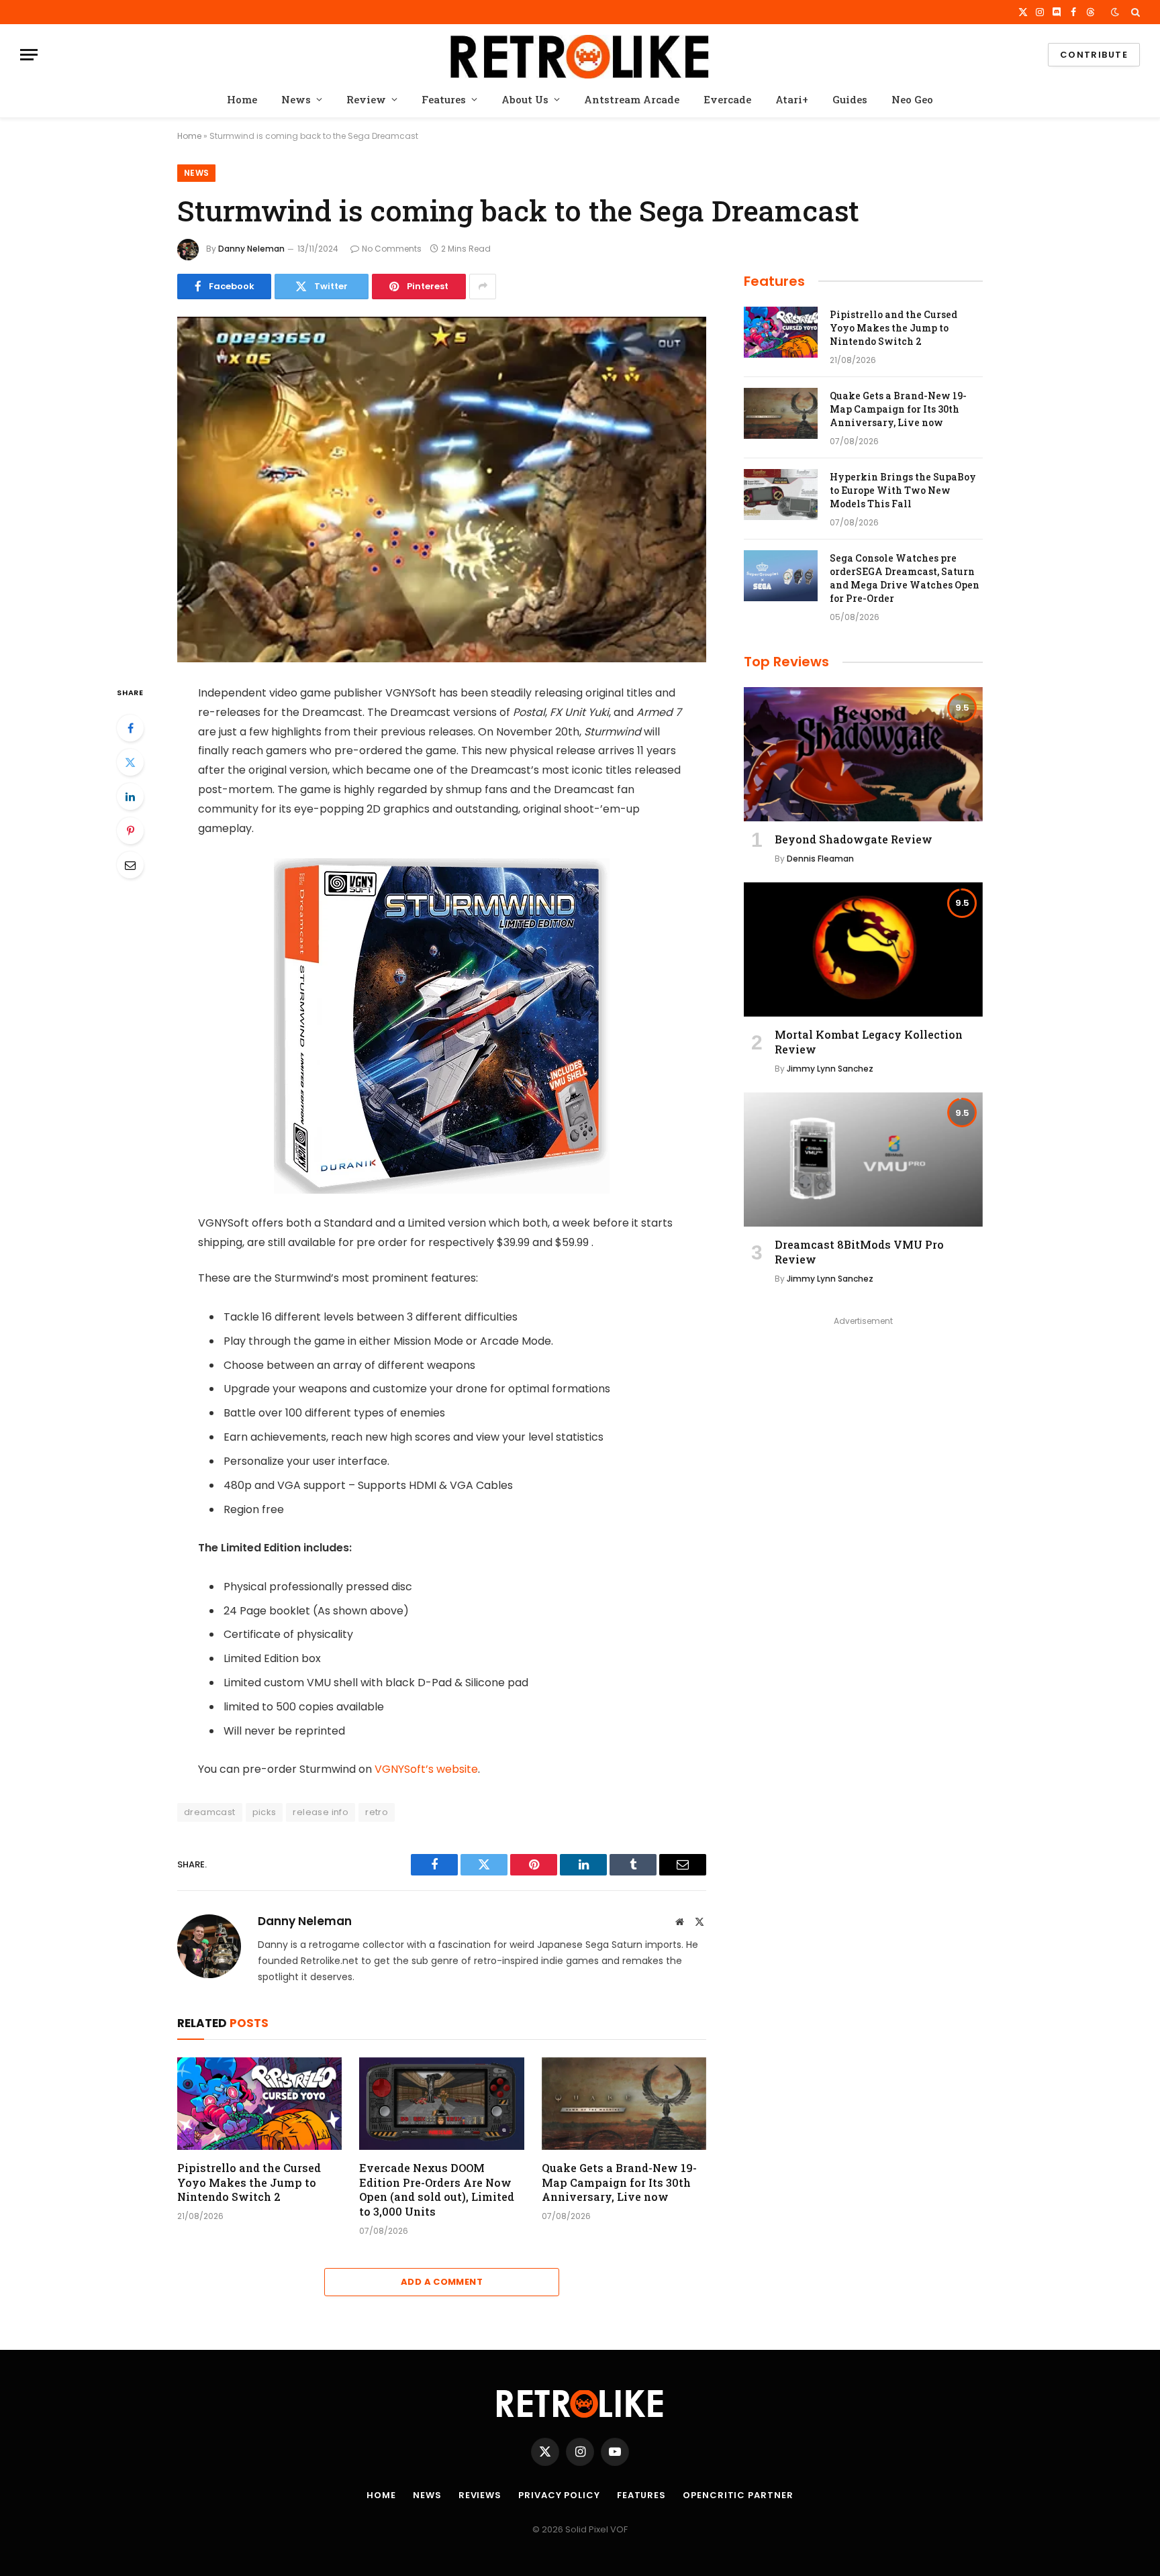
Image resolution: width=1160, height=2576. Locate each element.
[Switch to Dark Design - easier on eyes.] (1115, 12)
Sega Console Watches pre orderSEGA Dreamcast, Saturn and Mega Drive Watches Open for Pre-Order (905, 578)
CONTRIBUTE (1094, 55)
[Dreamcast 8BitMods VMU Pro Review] (863, 1160)
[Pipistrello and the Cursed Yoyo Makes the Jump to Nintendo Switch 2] (259, 2104)
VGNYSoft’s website (425, 1769)
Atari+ (792, 99)
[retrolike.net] (580, 55)
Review (366, 99)
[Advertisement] (863, 1424)
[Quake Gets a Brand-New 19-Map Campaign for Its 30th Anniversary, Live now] (624, 2104)
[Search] (1134, 12)
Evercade (727, 99)
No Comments (392, 249)
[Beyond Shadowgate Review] (863, 754)
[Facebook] (130, 728)
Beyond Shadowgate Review (854, 839)
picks (264, 1812)
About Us (525, 99)
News (296, 99)
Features (444, 99)
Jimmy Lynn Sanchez (830, 1069)
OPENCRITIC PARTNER (738, 2495)
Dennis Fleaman (820, 859)
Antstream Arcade (632, 99)
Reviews (480, 2495)
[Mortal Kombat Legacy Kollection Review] (863, 949)
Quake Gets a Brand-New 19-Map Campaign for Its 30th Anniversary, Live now (619, 2182)
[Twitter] (130, 762)
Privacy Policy (559, 2495)
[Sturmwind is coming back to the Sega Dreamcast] (442, 490)
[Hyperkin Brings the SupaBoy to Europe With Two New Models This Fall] (781, 495)
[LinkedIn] (130, 796)
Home (242, 99)
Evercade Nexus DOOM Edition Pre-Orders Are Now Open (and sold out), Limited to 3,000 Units (437, 2189)
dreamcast (210, 1812)
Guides (850, 99)
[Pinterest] (130, 831)
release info (321, 1812)
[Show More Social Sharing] (483, 287)
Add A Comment (442, 2282)
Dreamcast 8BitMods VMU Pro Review (859, 1252)
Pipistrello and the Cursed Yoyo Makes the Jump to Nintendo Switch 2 (249, 2182)
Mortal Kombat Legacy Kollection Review (869, 1042)
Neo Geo (912, 99)
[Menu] (29, 55)
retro (377, 1812)
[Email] (130, 865)
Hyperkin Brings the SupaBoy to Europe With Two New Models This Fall (903, 490)
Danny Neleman (251, 249)
